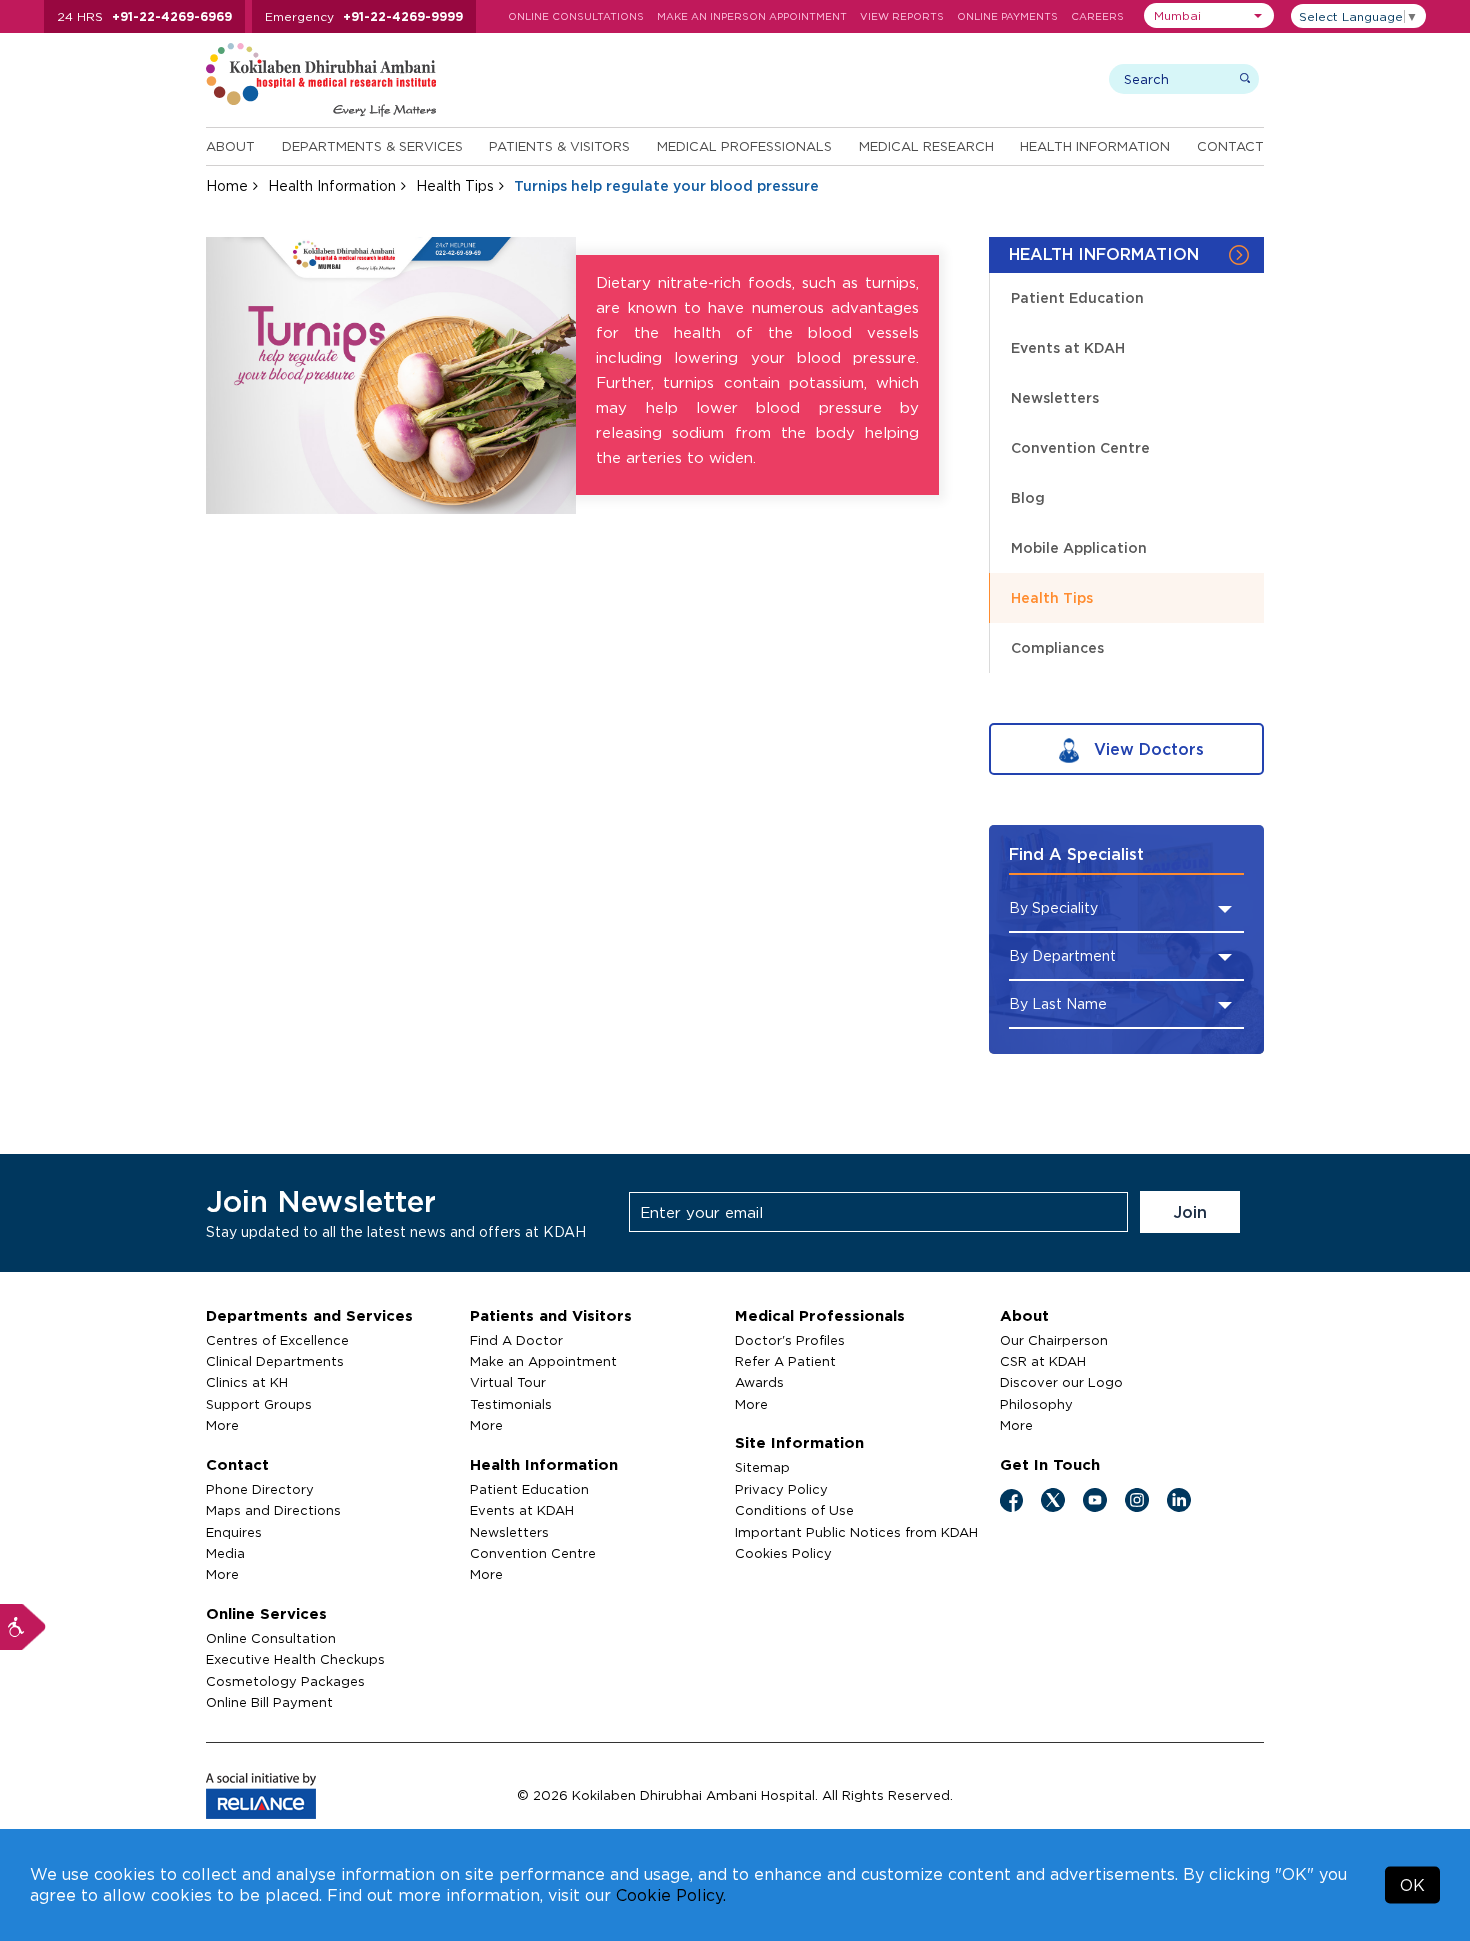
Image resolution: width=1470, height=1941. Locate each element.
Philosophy (1036, 1404)
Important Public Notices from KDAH (856, 1532)
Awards (759, 1382)
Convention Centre (1080, 447)
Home (227, 185)
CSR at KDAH (1043, 1361)
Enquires (234, 1532)
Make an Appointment (543, 1361)
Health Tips (455, 185)
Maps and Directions (273, 1510)
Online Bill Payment (269, 1702)
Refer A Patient (785, 1361)
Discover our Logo (1061, 1382)
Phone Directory (260, 1489)
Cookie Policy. (671, 1895)
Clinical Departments (275, 1361)
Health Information (1095, 146)
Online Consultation (271, 1638)
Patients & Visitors (559, 146)
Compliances (1057, 647)
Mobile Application (1079, 547)
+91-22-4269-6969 (172, 16)
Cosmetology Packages (285, 1681)
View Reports (902, 16)
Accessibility (23, 1627)
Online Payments (1007, 16)
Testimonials (511, 1404)
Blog (1028, 497)
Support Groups (259, 1404)
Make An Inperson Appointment (752, 16)
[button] (1209, 15)
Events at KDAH (1068, 347)
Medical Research (926, 146)
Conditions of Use (794, 1510)
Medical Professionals (744, 146)
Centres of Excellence (277, 1340)
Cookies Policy (783, 1553)
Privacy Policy (781, 1489)
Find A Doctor (516, 1340)
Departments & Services (372, 146)
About (230, 146)
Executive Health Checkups (295, 1659)
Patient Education (1077, 297)
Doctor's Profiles (790, 1340)
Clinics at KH (247, 1382)
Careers (1097, 16)
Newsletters (1055, 397)
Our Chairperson (1054, 1340)
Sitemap (762, 1467)
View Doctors (1146, 749)
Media (225, 1553)
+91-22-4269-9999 (403, 16)
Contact (1230, 146)
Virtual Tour (508, 1382)
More (222, 1425)
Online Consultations (576, 16)
